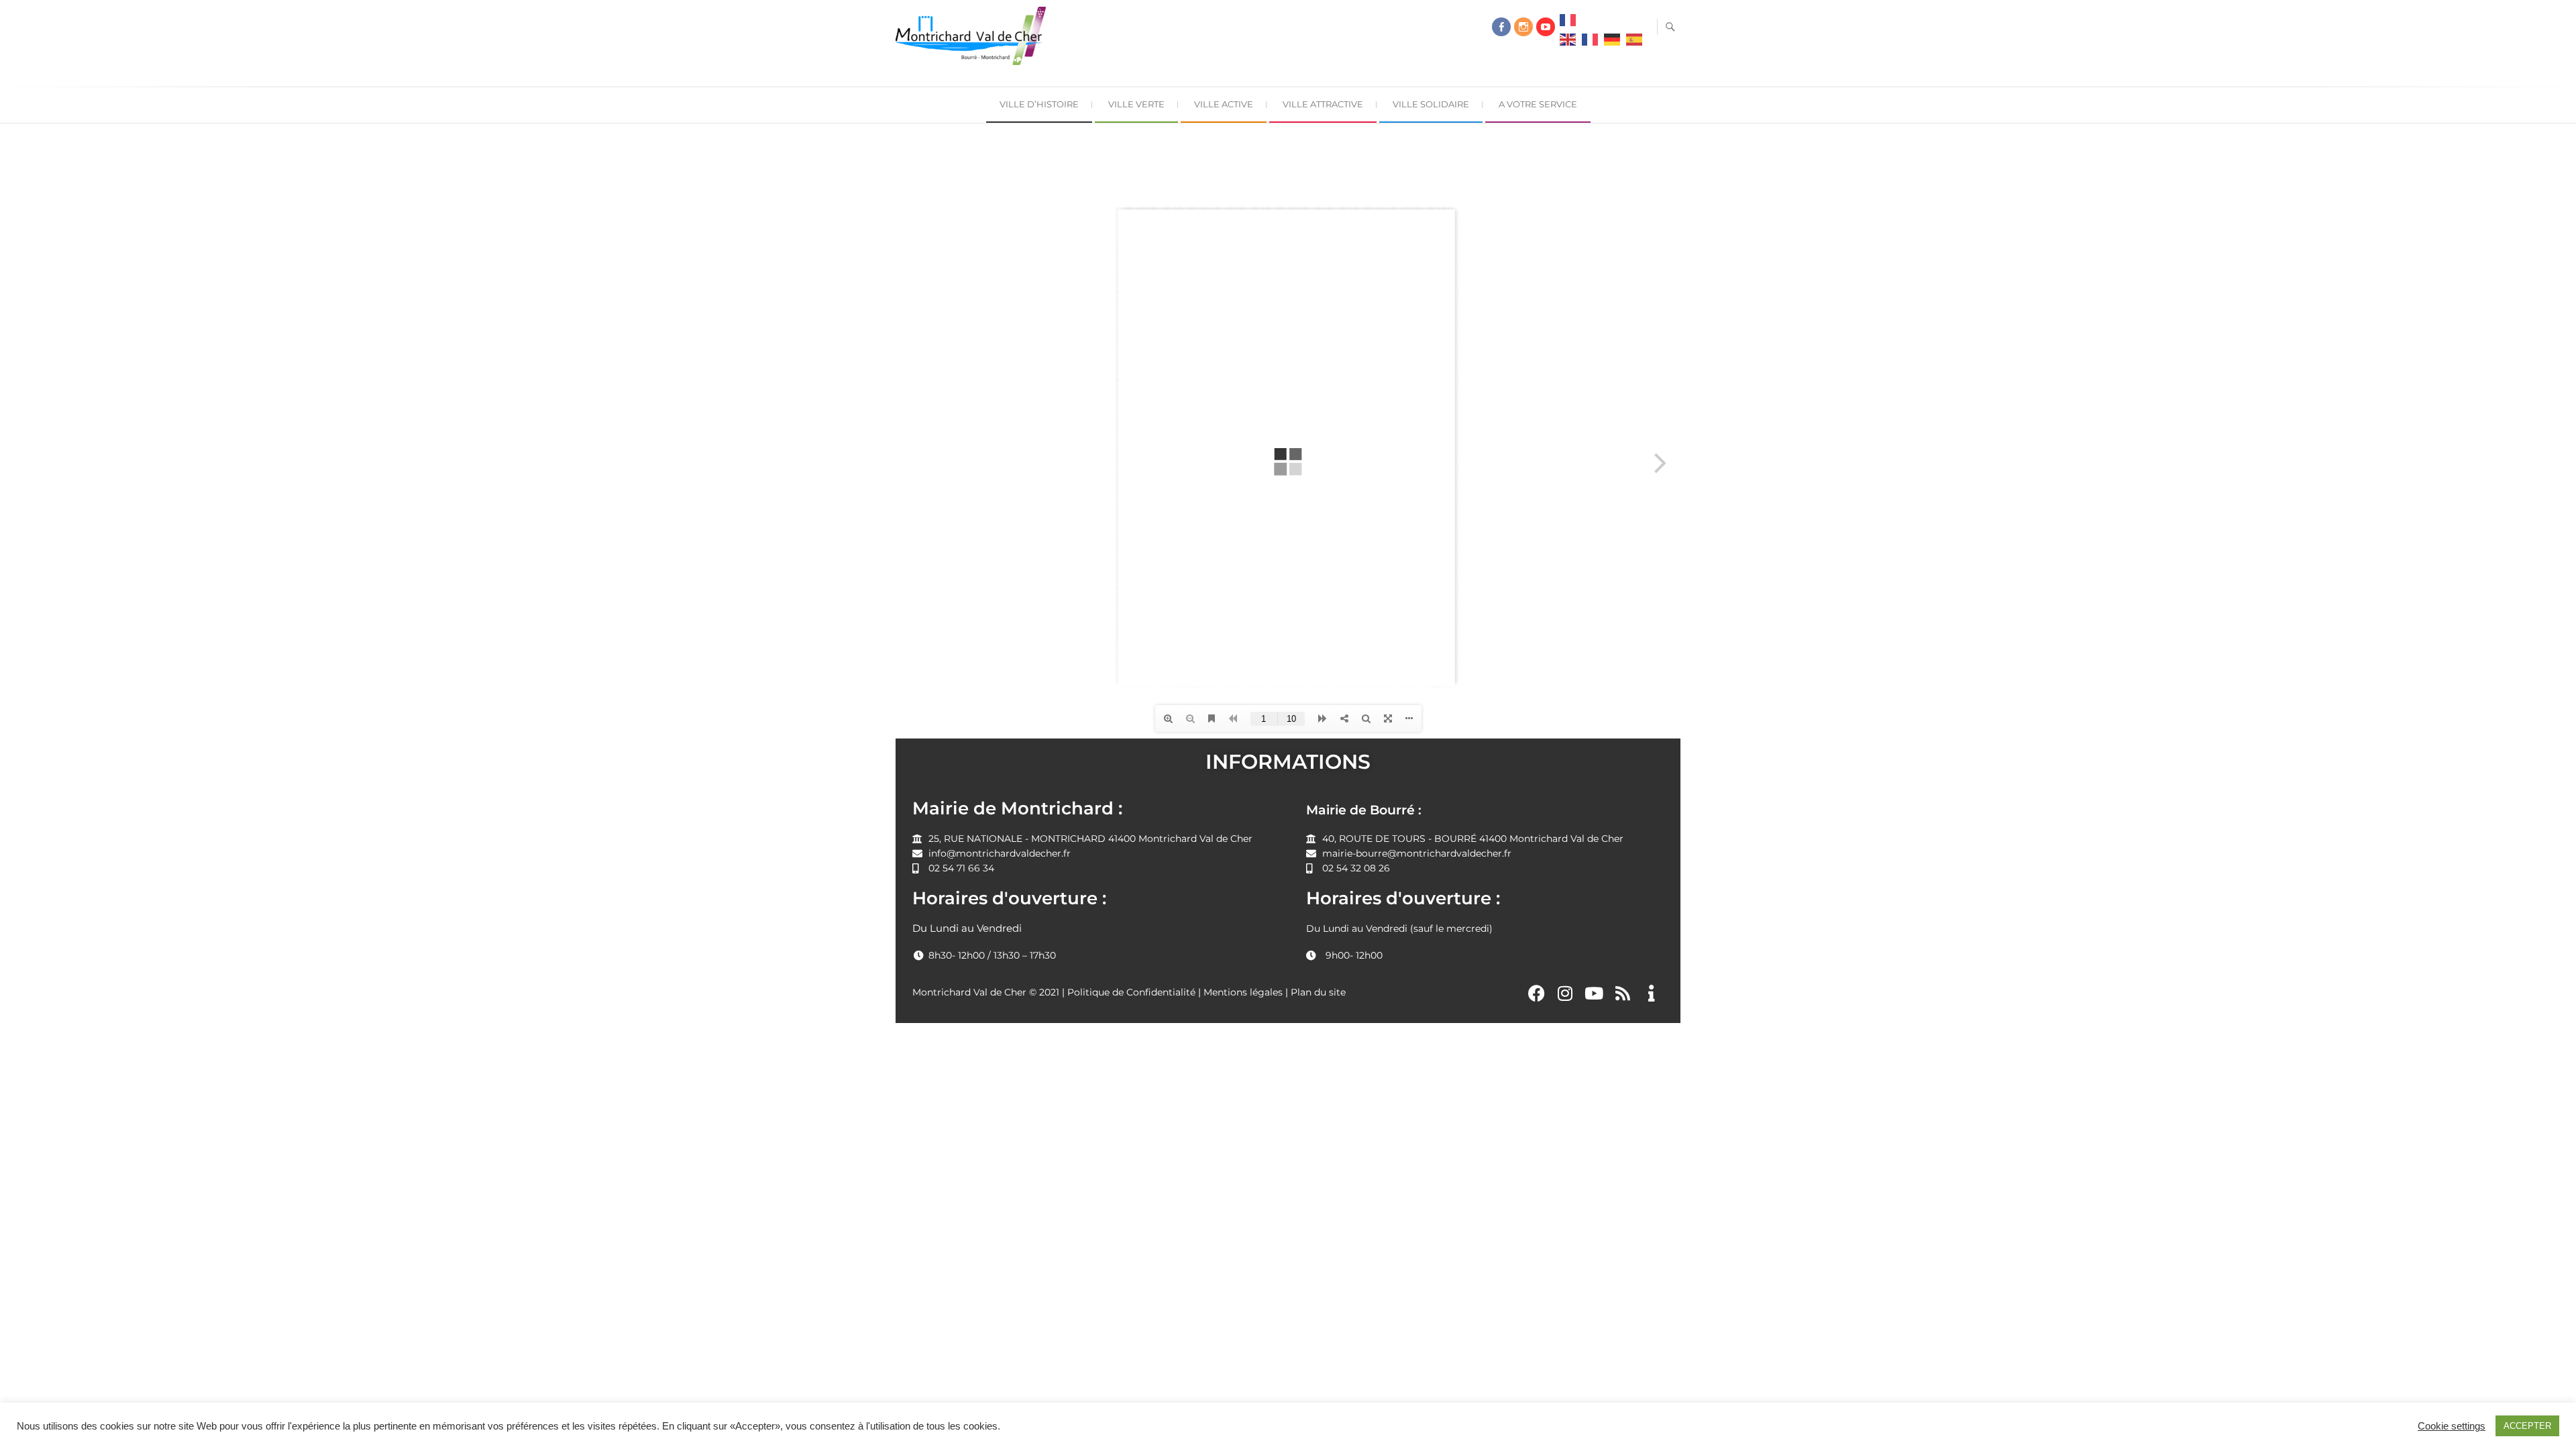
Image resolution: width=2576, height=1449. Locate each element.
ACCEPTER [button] (2527, 1426)
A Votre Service (1538, 104)
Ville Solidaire (1431, 104)
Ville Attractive (1323, 104)
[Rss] (1623, 993)
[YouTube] (1546, 27)
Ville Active (1224, 104)
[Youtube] (1594, 993)
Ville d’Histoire (1039, 104)
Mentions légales (1243, 992)
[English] (1568, 43)
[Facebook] (1501, 27)
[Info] (1651, 993)
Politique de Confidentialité (1131, 992)
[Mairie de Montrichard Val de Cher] (974, 41)
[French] (1568, 23)
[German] (1612, 43)
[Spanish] (1634, 43)
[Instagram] (1523, 27)
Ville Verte (1136, 104)
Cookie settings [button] (2452, 1426)
